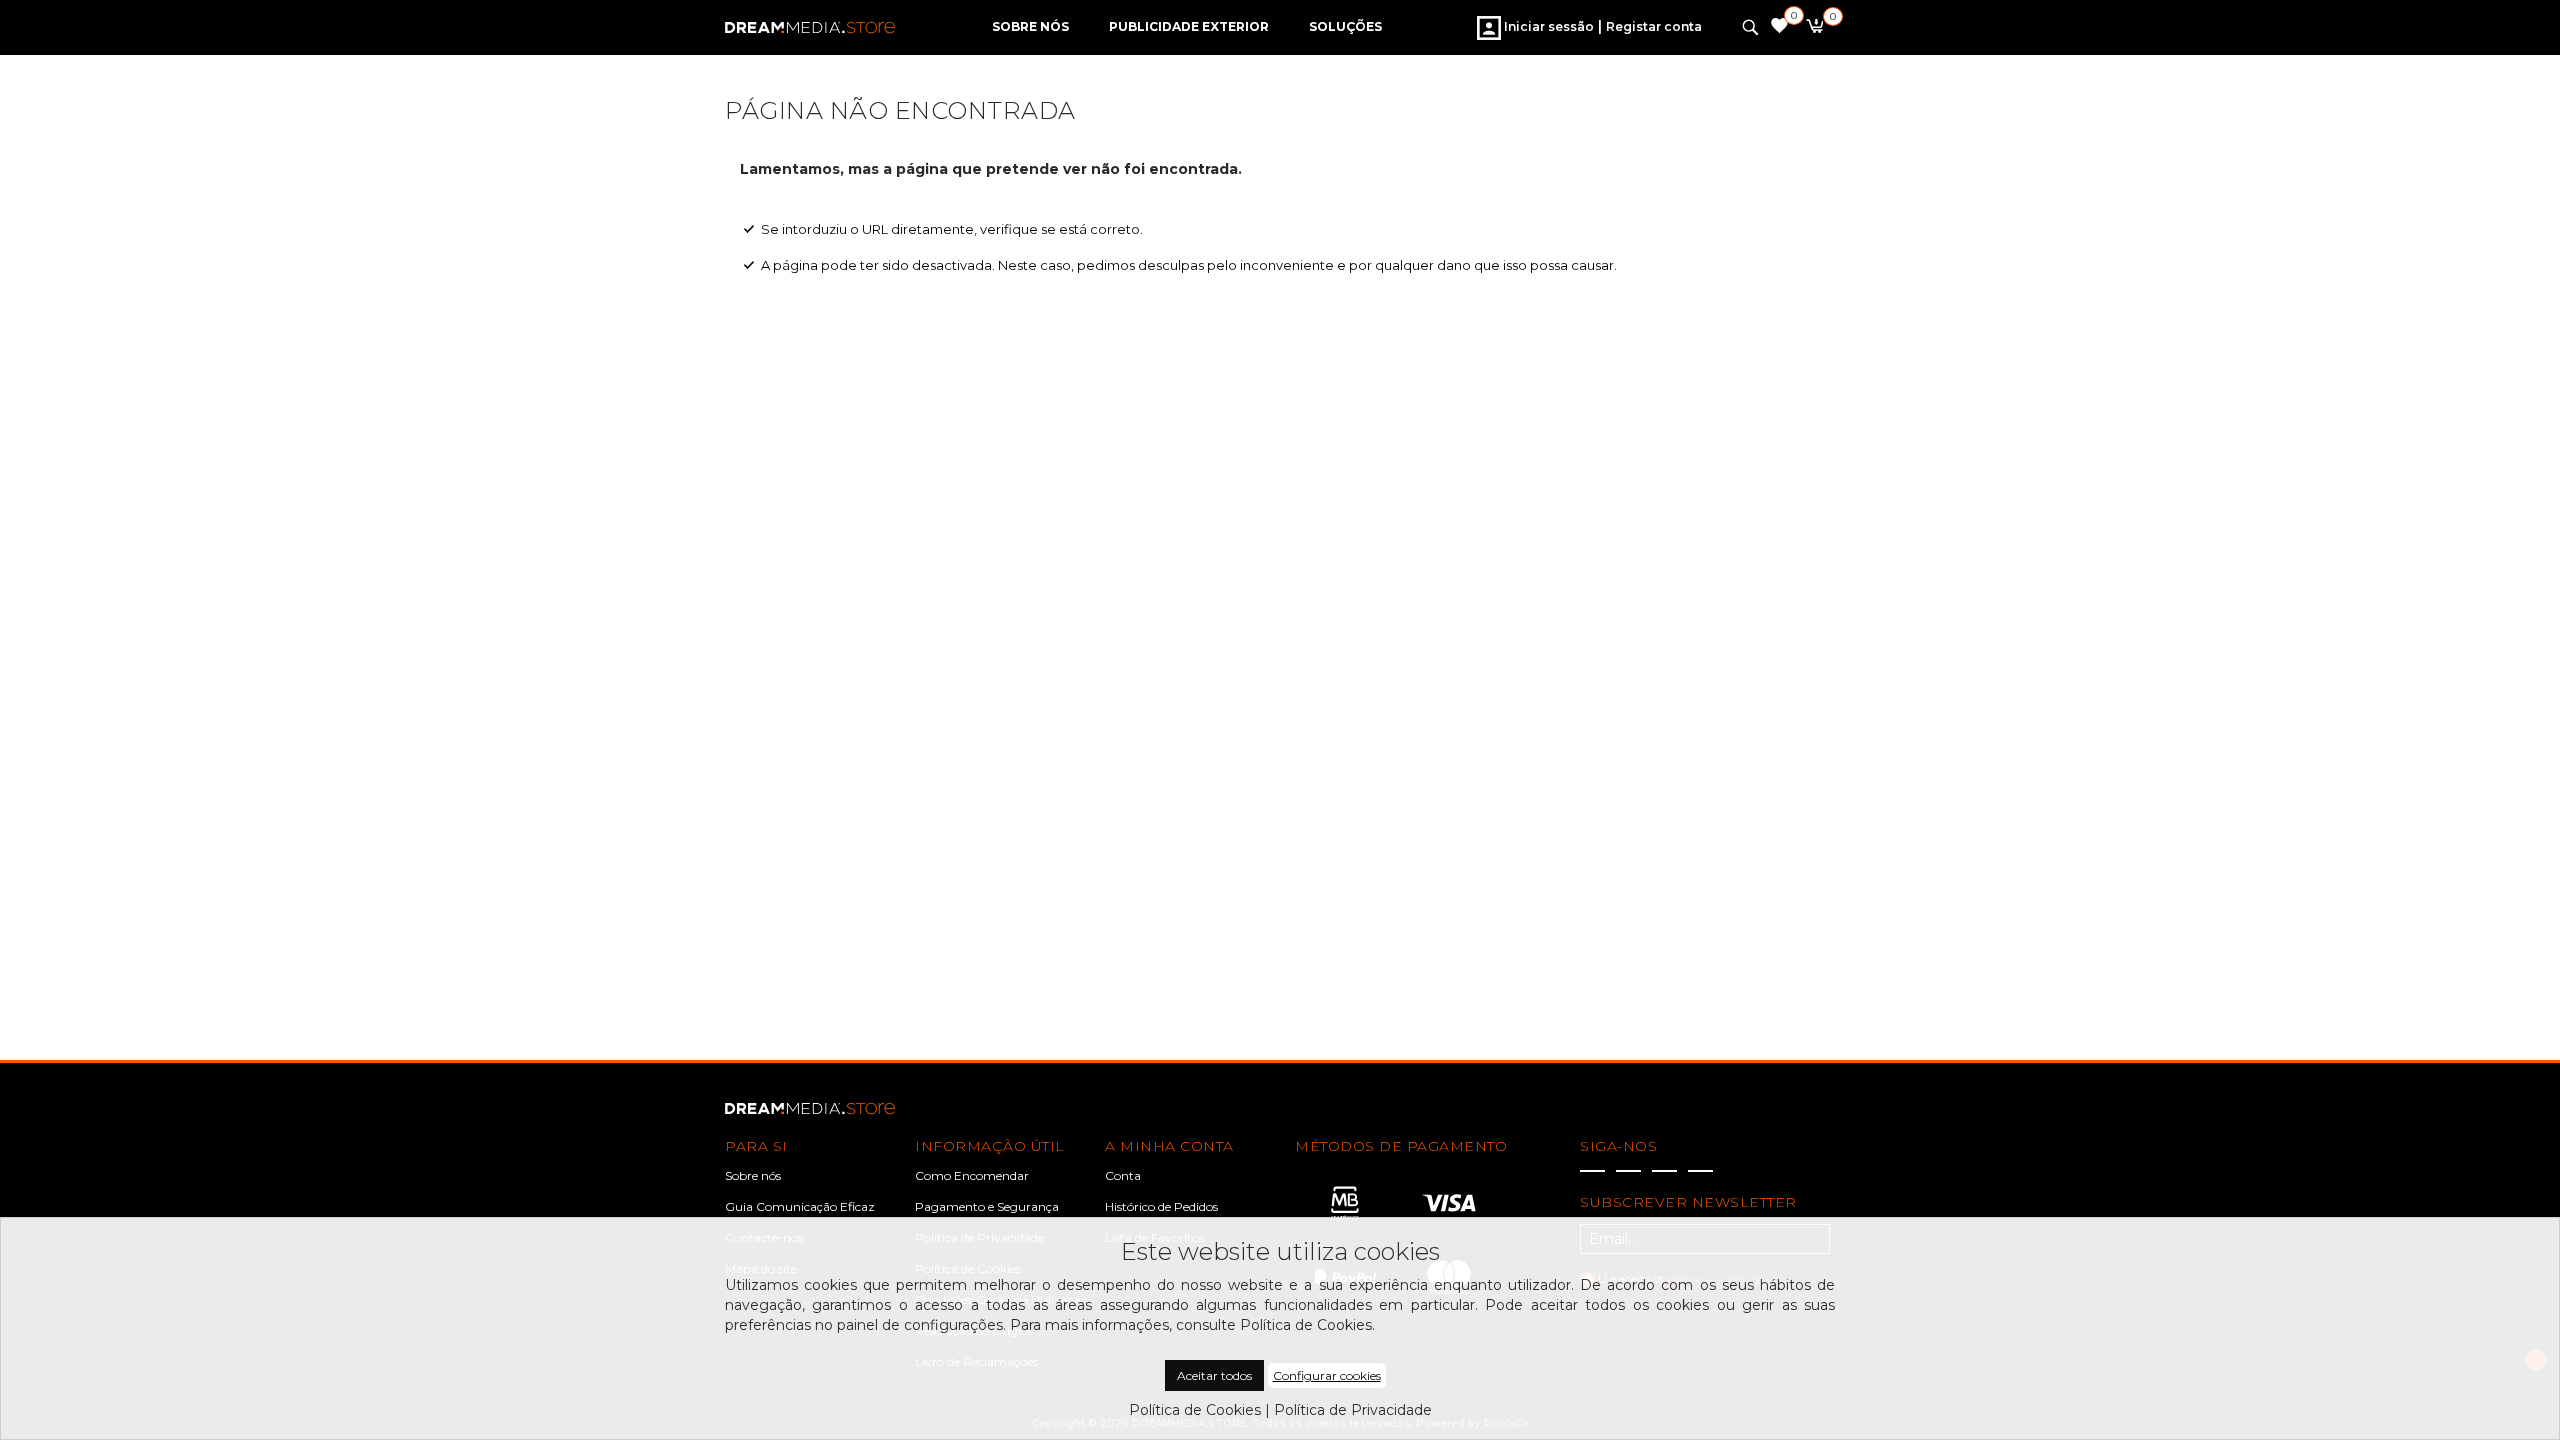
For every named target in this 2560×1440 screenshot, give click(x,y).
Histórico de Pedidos (1161, 1206)
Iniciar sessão (1547, 26)
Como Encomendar (972, 1175)
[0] (1814, 29)
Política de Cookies (1195, 1410)
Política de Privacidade (1353, 1410)
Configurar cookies (1327, 1375)
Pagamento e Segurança (987, 1206)
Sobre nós (753, 1175)
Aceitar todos (1214, 1375)
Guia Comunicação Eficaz (800, 1206)
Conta (1123, 1175)
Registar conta (1654, 26)
